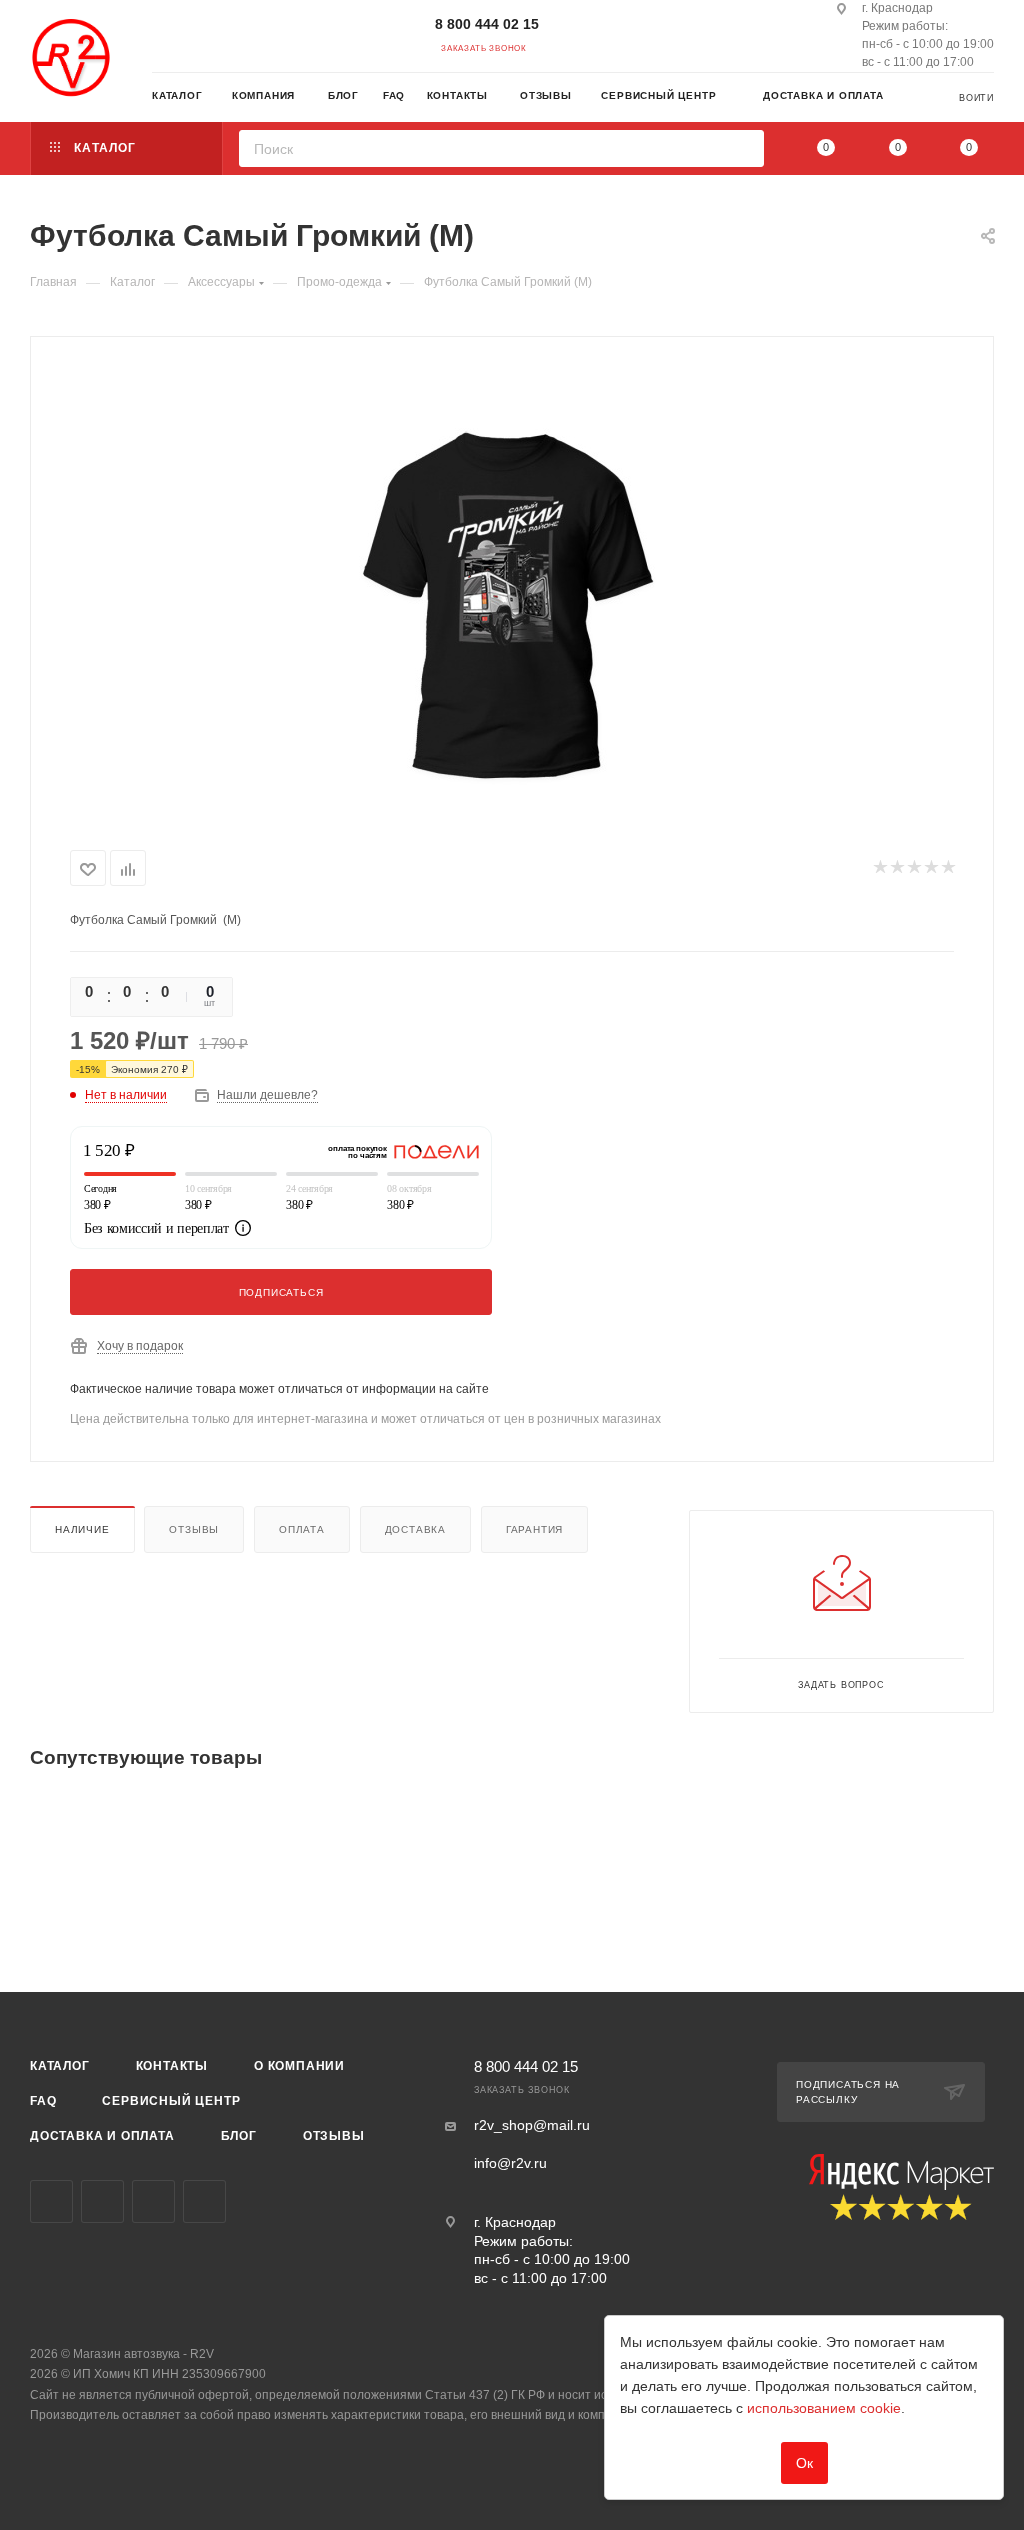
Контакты (172, 2066)
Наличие (82, 1529)
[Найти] (742, 148)
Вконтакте (51, 2201)
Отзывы (194, 1529)
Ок (804, 2463)
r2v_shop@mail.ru (532, 2125)
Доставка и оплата (102, 2136)
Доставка (415, 1529)
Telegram (102, 2201)
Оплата (302, 1529)
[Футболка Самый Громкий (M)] (512, 589)
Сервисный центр (171, 2101)
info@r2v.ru (510, 2163)
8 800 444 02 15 (487, 24)
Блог (239, 2136)
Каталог (60, 2066)
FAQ (43, 2101)
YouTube (153, 2201)
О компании (299, 2066)
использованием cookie (824, 2408)
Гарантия (534, 1529)
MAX (204, 2201)
